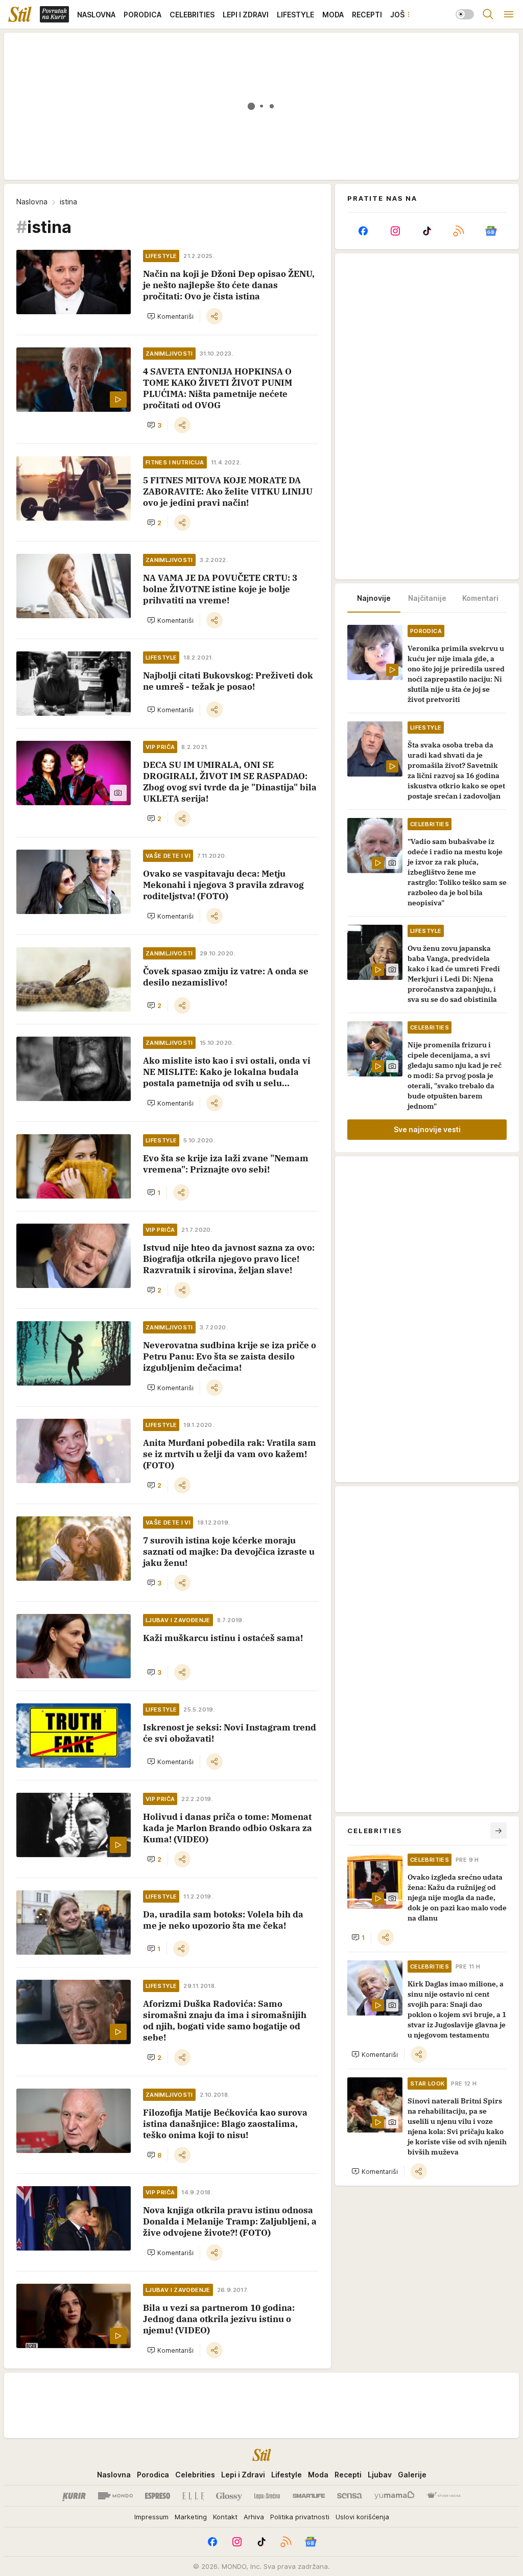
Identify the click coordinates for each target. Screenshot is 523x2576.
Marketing (191, 2517)
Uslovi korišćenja (362, 2517)
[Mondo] (115, 2496)
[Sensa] (350, 2496)
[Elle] (193, 2496)
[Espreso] (158, 2496)
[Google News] (491, 231)
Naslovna (32, 202)
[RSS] (459, 231)
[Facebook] (363, 231)
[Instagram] (395, 231)
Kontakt (225, 2517)
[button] (170, 316)
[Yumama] (395, 2496)
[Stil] (20, 14)
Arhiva (254, 2517)
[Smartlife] (309, 2496)
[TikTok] (427, 231)
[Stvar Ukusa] (444, 2496)
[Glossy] (229, 2496)
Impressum (151, 2517)
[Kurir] (74, 2496)
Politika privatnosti (300, 2517)
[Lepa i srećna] (267, 2496)
